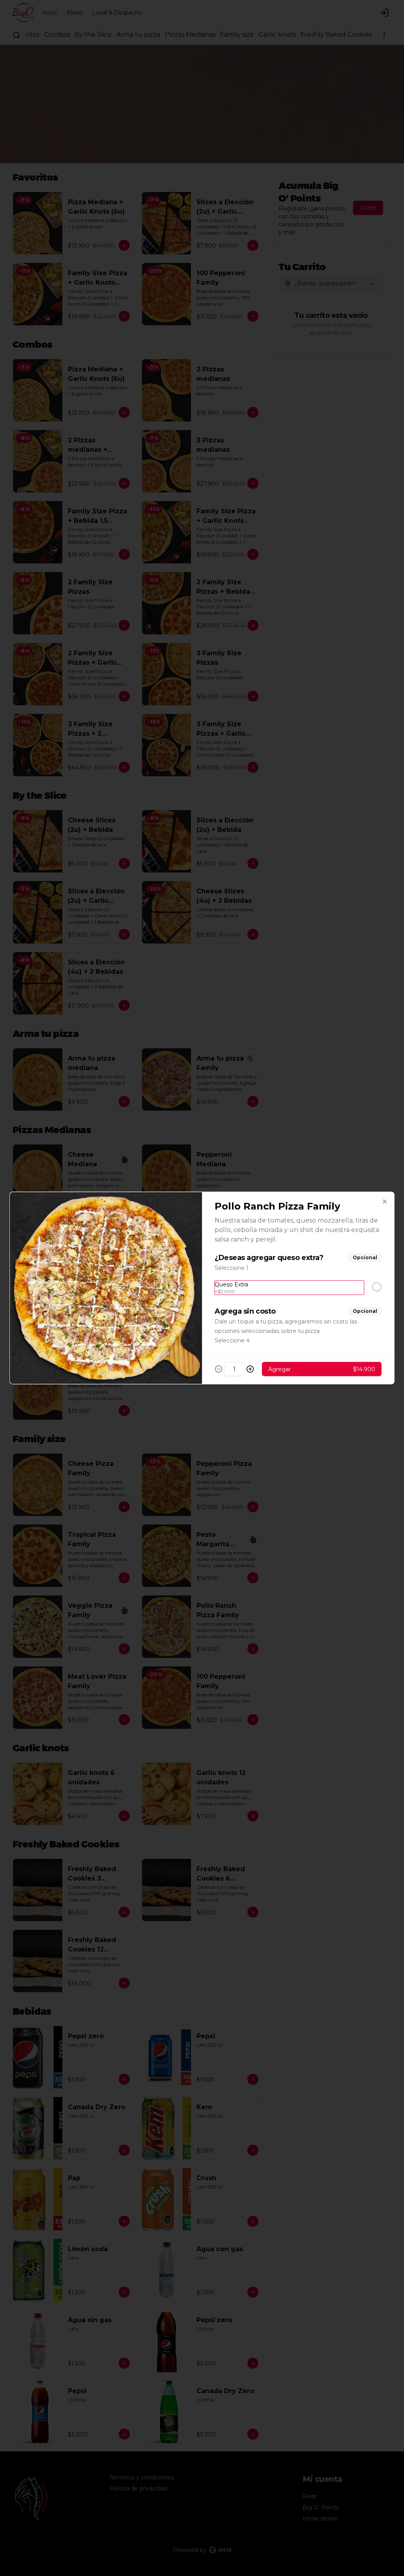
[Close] (385, 1202)
